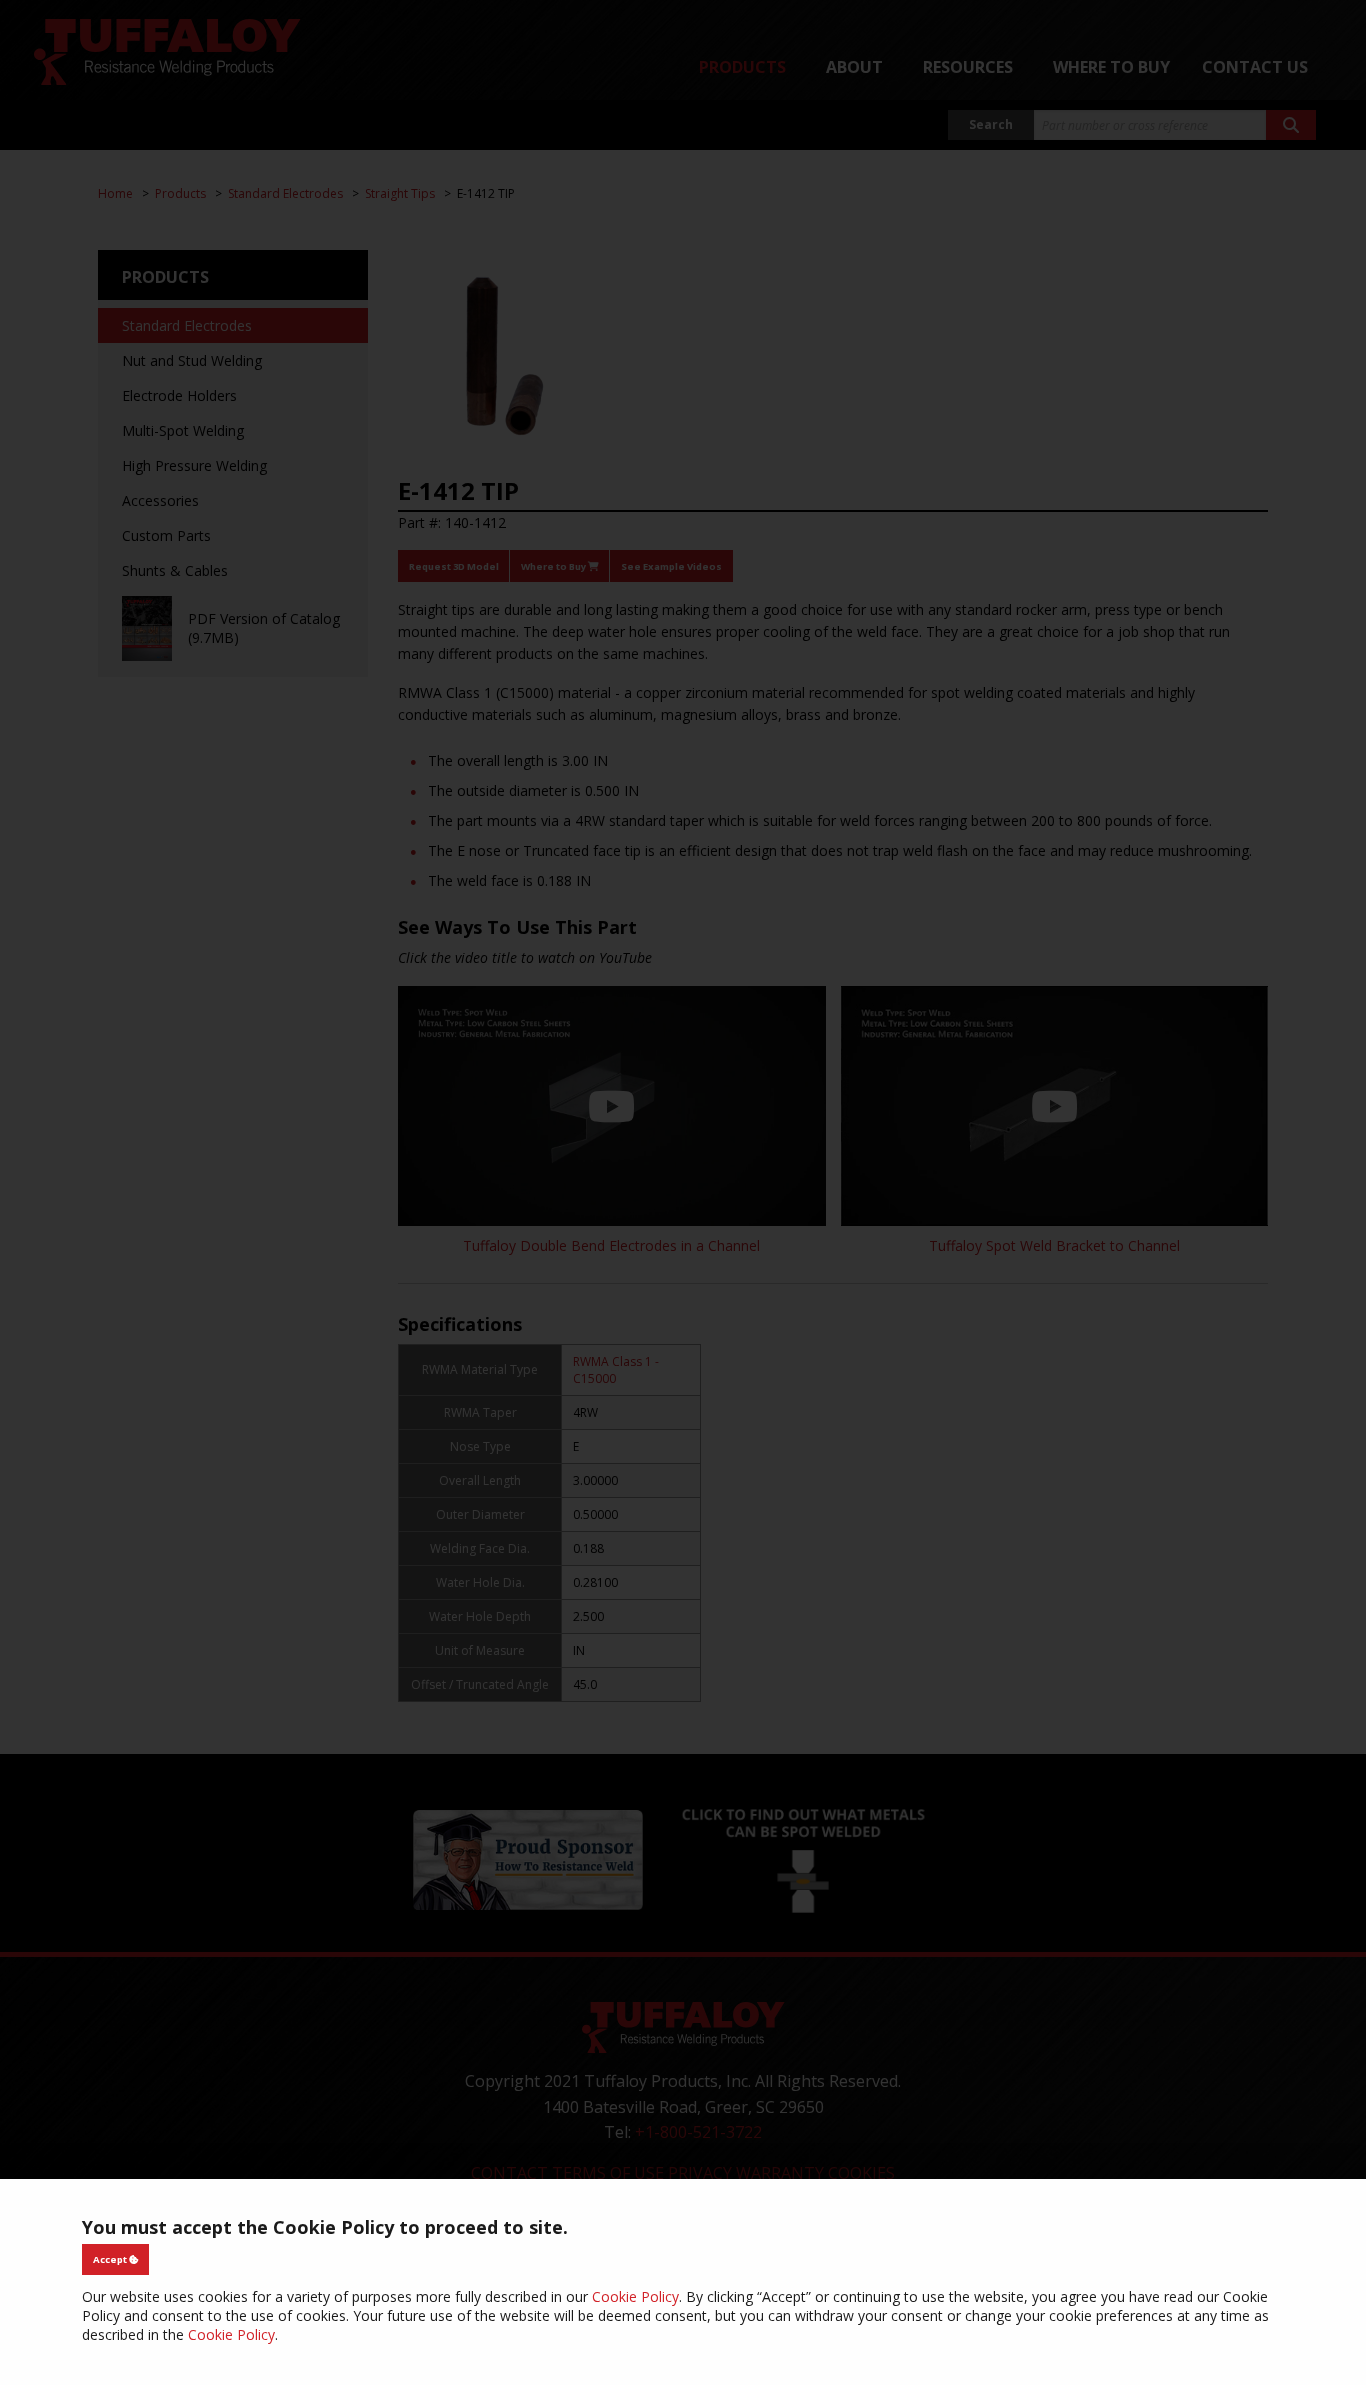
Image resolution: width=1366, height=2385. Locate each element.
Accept (111, 2259)
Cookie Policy (635, 2296)
